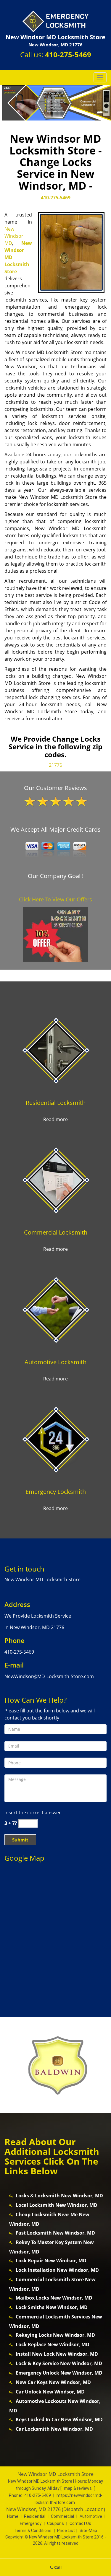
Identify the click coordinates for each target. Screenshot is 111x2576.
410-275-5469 (68, 54)
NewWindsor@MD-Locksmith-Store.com (49, 1676)
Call (57, 2567)
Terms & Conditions (33, 2531)
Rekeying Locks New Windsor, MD (55, 2335)
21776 (55, 765)
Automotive (91, 2516)
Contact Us (80, 2523)
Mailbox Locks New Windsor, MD (54, 2298)
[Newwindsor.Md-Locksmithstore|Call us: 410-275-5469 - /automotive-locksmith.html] (55, 1309)
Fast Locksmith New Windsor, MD (55, 2233)
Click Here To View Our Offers (55, 899)
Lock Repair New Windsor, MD (51, 2261)
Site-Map (88, 2531)
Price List (66, 2531)
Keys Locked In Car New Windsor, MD (59, 2419)
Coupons (55, 2523)
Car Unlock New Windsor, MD (50, 2392)
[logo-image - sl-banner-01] (55, 103)
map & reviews (78, 2488)
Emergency (31, 2523)
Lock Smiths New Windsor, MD (52, 2307)
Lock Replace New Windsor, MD (53, 2344)
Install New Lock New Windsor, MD (57, 2354)
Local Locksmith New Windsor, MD (57, 2205)
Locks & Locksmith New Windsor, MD (59, 2196)
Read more (55, 1119)
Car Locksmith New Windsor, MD (54, 2429)
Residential (35, 2516)
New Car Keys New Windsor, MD (53, 2382)
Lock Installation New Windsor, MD (57, 2270)
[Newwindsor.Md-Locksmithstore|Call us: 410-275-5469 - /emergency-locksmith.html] (55, 1439)
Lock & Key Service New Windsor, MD (59, 2363)
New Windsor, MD (15, 236)
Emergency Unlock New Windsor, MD (59, 2373)
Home (13, 2516)
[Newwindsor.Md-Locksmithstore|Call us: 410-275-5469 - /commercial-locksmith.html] (55, 1179)
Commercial (62, 2516)
